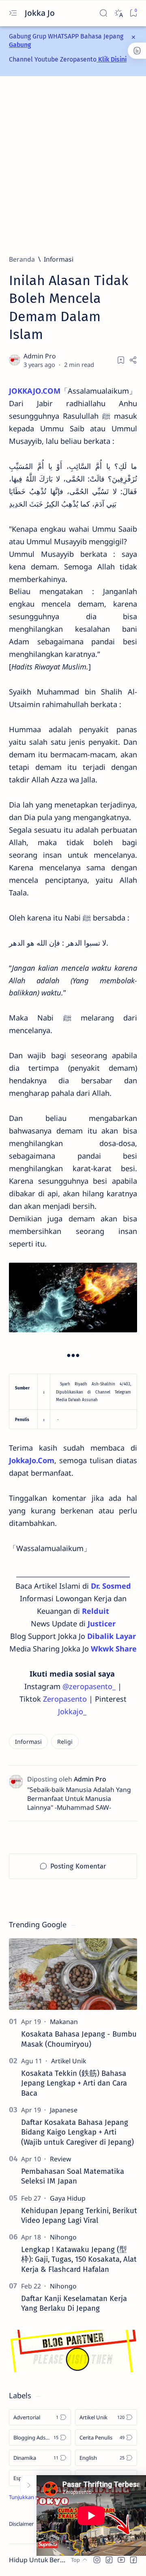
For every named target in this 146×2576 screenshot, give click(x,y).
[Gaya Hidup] (68, 2198)
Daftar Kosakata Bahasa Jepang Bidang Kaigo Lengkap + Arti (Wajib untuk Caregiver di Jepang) (77, 2132)
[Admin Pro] (41, 356)
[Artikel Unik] (69, 2061)
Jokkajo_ (72, 1711)
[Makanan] (64, 2022)
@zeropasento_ (89, 1686)
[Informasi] (28, 1742)
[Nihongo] (63, 2237)
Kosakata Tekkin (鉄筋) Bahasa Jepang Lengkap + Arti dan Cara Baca (74, 2083)
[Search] (103, 13)
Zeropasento (65, 1699)
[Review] (60, 2159)
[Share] (133, 360)
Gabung (20, 45)
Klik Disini (112, 59)
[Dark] (118, 13)
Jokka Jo (41, 13)
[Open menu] (13, 13)
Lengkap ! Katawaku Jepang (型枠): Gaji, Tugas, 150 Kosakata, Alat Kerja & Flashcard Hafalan (79, 2260)
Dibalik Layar (112, 1636)
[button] (97, 2560)
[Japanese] (64, 2110)
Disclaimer (21, 2524)
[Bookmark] (133, 13)
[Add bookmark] (121, 360)
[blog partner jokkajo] (73, 2370)
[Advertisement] (73, 165)
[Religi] (65, 1742)
